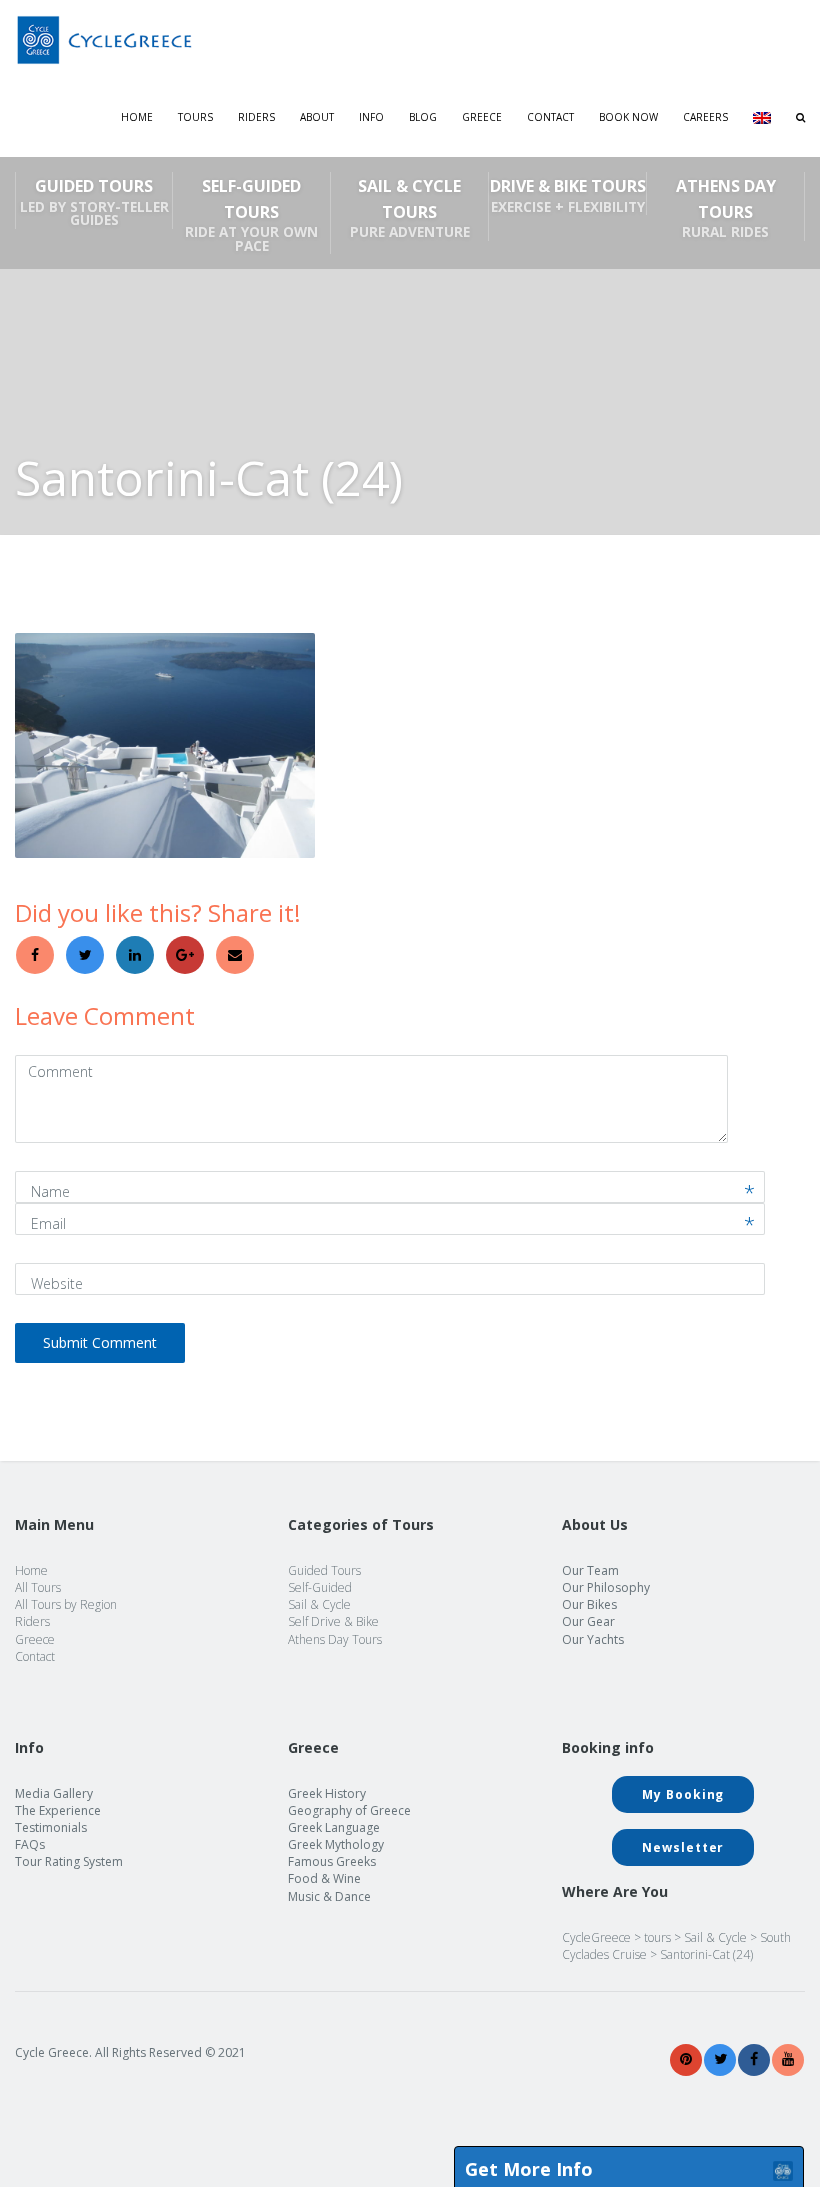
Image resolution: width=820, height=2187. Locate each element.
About (317, 117)
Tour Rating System (69, 1861)
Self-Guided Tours (251, 214)
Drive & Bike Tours (568, 195)
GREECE (482, 117)
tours (657, 1937)
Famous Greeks (332, 1861)
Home (137, 117)
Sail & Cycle (319, 1604)
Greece (35, 1639)
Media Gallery (54, 1793)
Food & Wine (324, 1878)
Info (371, 117)
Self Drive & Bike (333, 1621)
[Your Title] (686, 2059)
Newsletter (683, 1847)
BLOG (423, 117)
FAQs (30, 1844)
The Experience (58, 1810)
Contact (550, 117)
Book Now (628, 117)
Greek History (327, 1793)
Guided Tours (94, 202)
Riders (256, 117)
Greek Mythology (336, 1844)
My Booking (683, 1794)
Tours (195, 117)
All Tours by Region (66, 1604)
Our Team (590, 1570)
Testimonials (51, 1827)
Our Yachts (593, 1639)
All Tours (38, 1587)
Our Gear (588, 1621)
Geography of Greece (349, 1810)
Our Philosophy (606, 1587)
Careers (705, 117)
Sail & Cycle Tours (410, 208)
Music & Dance (329, 1896)
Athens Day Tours (726, 208)
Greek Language (334, 1827)
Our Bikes (589, 1604)
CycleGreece (596, 1937)
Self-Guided (320, 1587)
